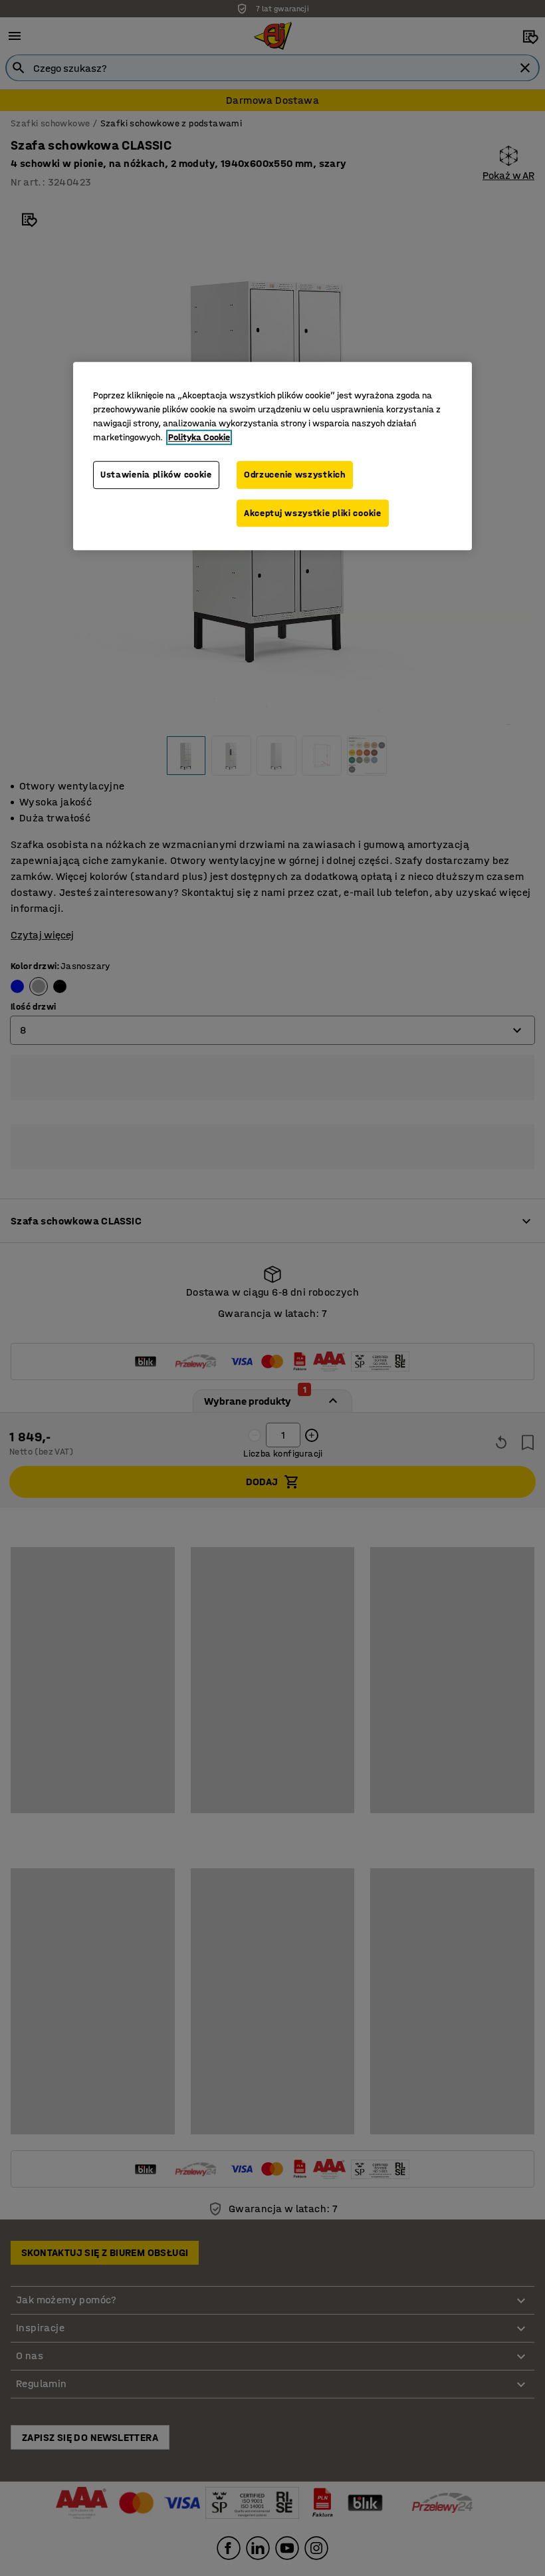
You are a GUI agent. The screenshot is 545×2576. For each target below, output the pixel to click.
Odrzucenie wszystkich (295, 475)
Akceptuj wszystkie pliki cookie (313, 513)
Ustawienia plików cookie (156, 475)
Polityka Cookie (199, 437)
